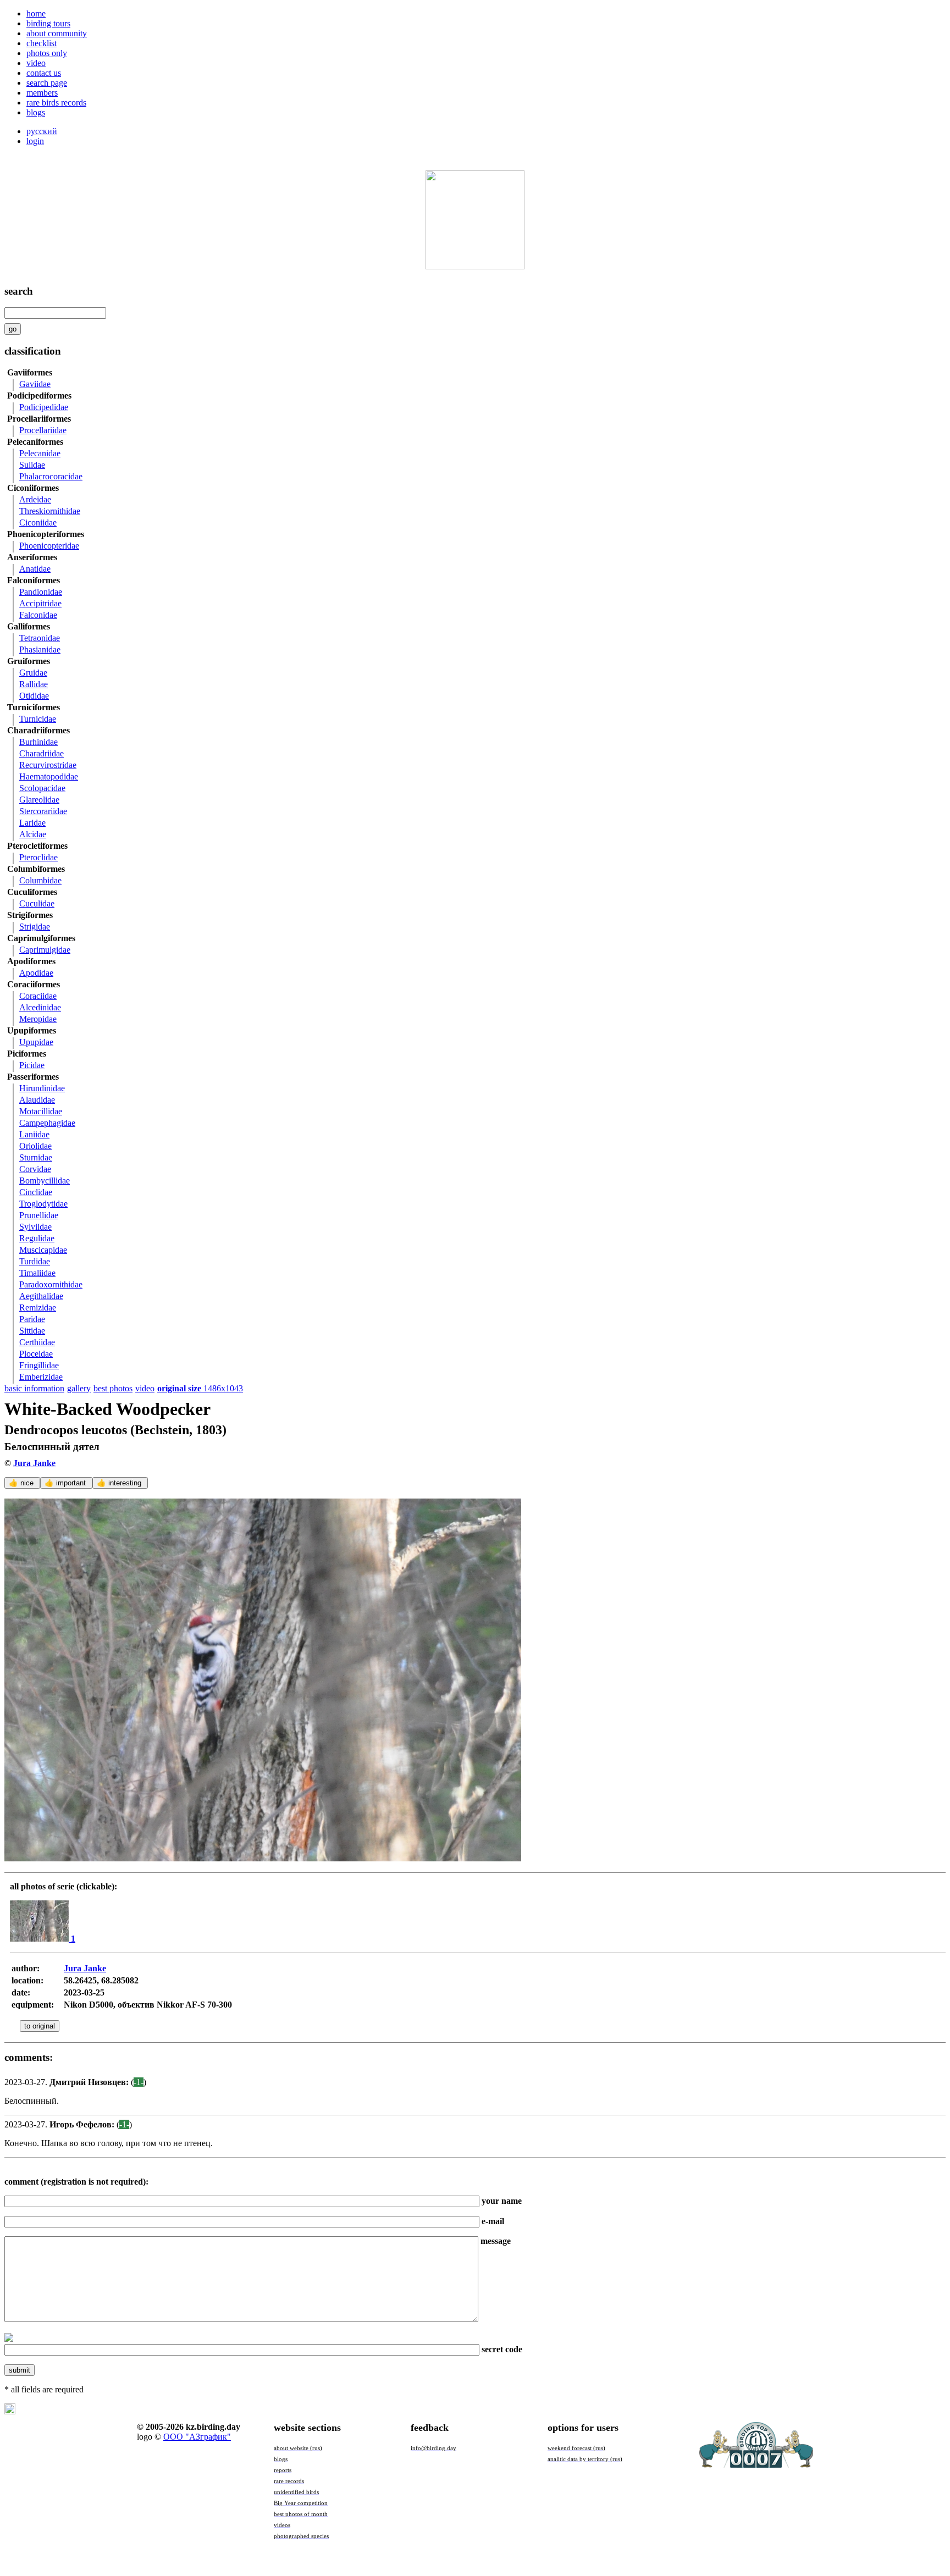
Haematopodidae (49, 776)
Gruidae (33, 673)
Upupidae (36, 1042)
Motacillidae (41, 1111)
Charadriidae (42, 753)
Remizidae (38, 1308)
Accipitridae (40, 603)
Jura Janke (34, 1463)
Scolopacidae (42, 788)
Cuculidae (37, 903)
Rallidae (34, 684)
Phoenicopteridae (49, 546)
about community (57, 33)
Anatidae (35, 569)
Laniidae (34, 1134)
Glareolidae (39, 800)
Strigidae (35, 927)
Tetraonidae (40, 638)
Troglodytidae (43, 1204)
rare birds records (56, 103)
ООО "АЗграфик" (197, 2437)
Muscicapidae (43, 1250)
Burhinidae (38, 742)
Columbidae (40, 880)
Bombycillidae (45, 1181)
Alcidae (33, 834)
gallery (79, 1388)
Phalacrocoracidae (51, 476)
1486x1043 (200, 1388)
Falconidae (38, 615)
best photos (113, 1388)
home (36, 13)
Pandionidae (41, 592)
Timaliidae (37, 1273)
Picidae (32, 1065)
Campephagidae (47, 1123)
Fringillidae (39, 1365)
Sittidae (32, 1331)
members (42, 93)
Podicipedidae (44, 407)
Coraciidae (38, 996)
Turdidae (35, 1261)
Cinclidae (36, 1192)
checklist (42, 43)
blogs (36, 112)
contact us (44, 73)
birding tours (48, 23)
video (36, 63)
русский (42, 131)
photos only (47, 53)
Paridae (32, 1319)
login (35, 141)
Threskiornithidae (50, 511)
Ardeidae (35, 499)
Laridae (32, 823)
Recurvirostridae (48, 765)
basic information (34, 1388)
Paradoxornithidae (51, 1284)
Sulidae (32, 465)
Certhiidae (37, 1342)
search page (47, 83)
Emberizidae (41, 1377)
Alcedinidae (40, 1007)
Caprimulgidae (45, 950)
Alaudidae (37, 1100)
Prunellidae (39, 1215)
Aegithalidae (41, 1296)
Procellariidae (43, 430)
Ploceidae (36, 1354)
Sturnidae (36, 1157)
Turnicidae (38, 719)
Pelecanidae (40, 453)
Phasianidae (40, 649)
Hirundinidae (42, 1088)
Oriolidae (35, 1146)
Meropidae (38, 1019)
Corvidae (35, 1169)
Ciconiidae (38, 523)
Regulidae (37, 1238)
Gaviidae (35, 384)
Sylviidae (35, 1227)
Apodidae (36, 973)
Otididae (34, 696)
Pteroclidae (38, 857)
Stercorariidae (43, 811)
